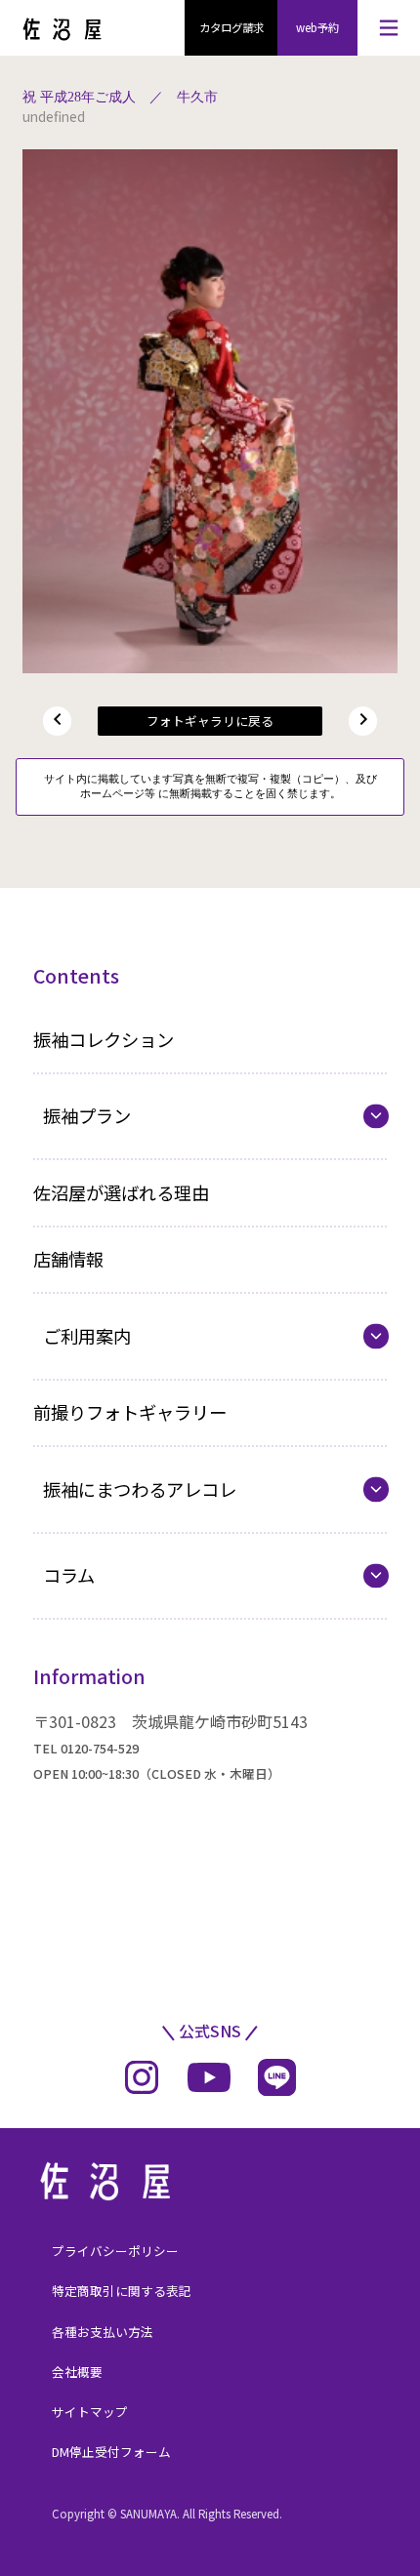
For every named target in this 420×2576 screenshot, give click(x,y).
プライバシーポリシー (115, 2251)
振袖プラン (87, 1115)
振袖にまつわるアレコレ (140, 1489)
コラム (69, 1575)
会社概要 (77, 2372)
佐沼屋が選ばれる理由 (121, 1192)
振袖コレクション (104, 1039)
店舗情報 (68, 1259)
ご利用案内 (87, 1336)
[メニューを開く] (389, 28)
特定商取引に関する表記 (122, 2291)
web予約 (317, 27)
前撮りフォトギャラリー (130, 1412)
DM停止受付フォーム (111, 2452)
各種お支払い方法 (103, 2332)
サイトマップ (90, 2412)
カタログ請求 (231, 27)
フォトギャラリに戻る (210, 721)
